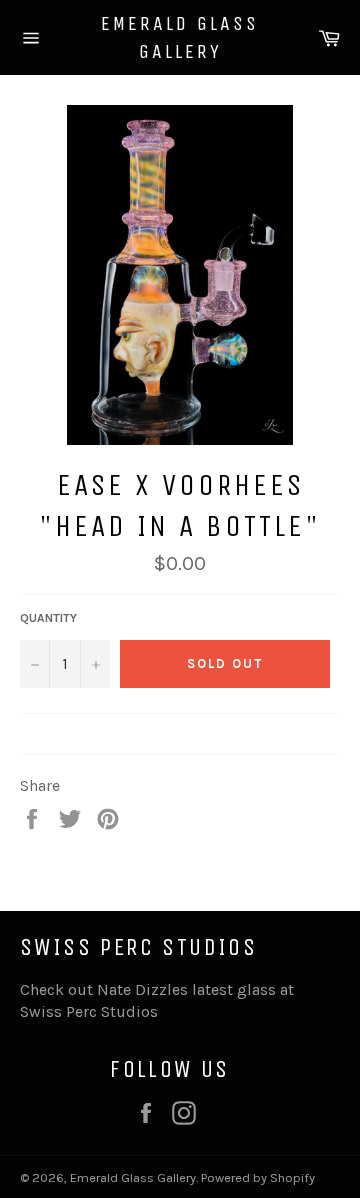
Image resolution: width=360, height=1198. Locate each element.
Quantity (48, 618)
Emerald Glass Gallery (180, 37)
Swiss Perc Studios (89, 1011)
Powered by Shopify (258, 1177)
